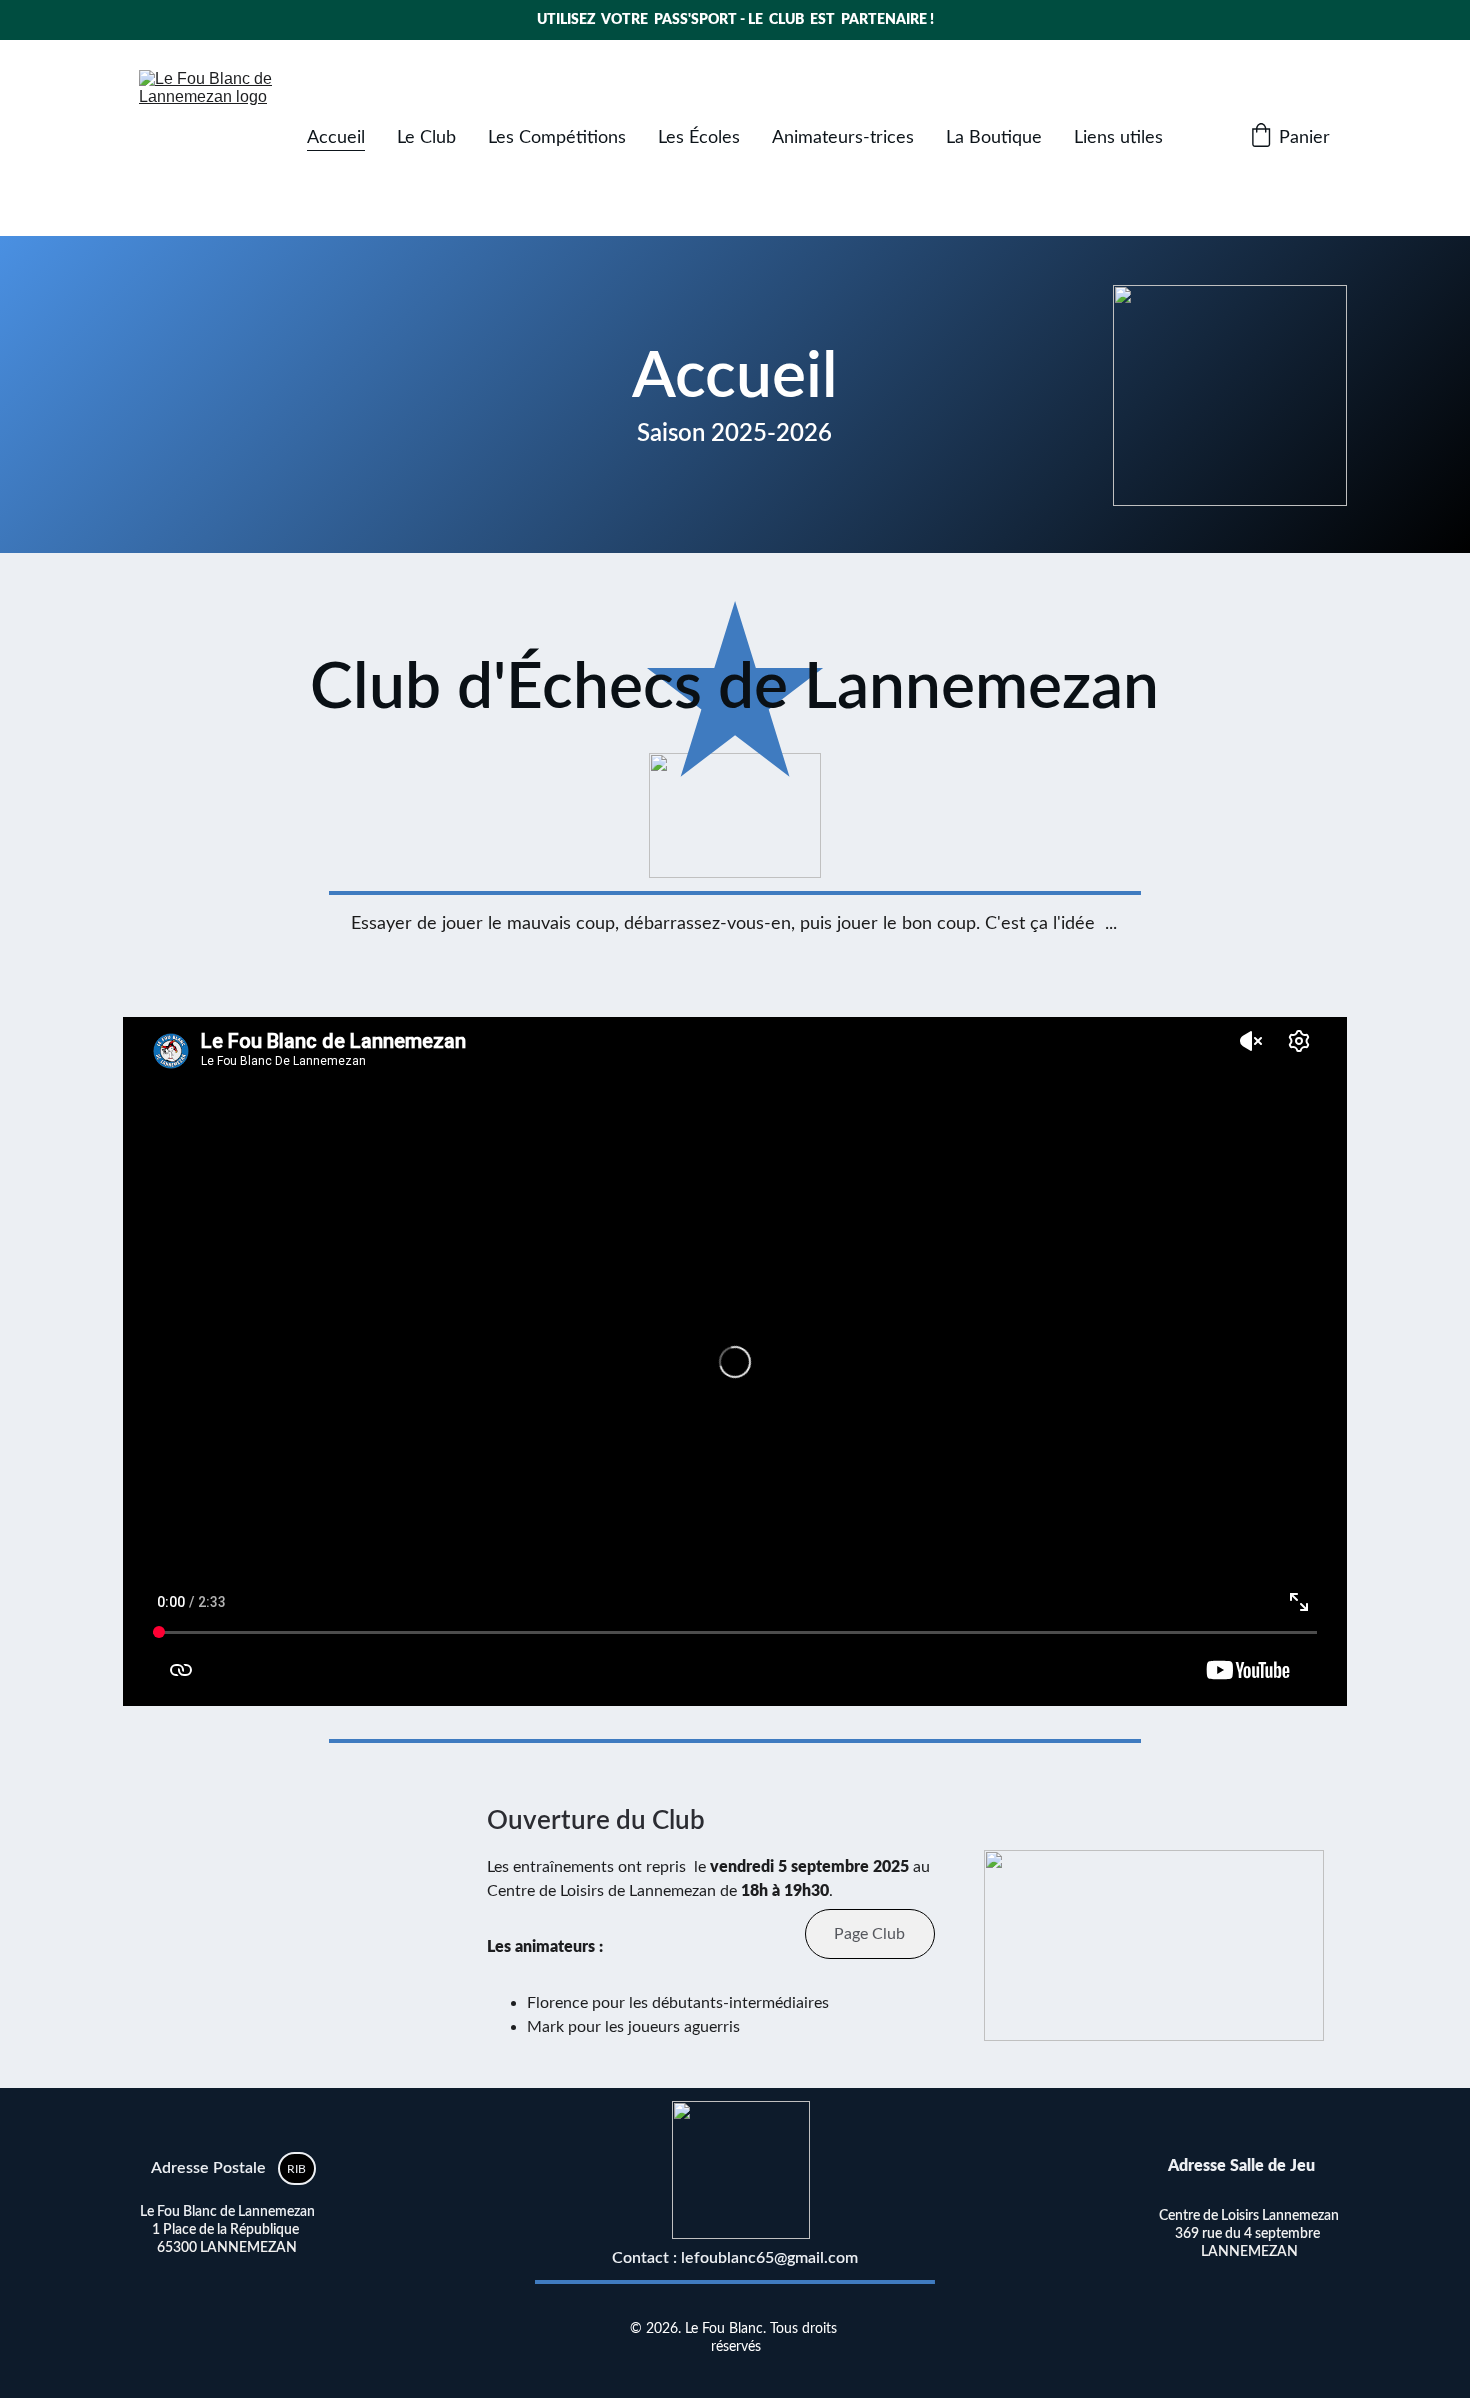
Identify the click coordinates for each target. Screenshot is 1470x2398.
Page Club (869, 1934)
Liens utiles (1118, 138)
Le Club (426, 138)
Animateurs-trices (843, 138)
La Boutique (994, 138)
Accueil (336, 138)
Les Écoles (699, 138)
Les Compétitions (557, 138)
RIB (296, 2169)
